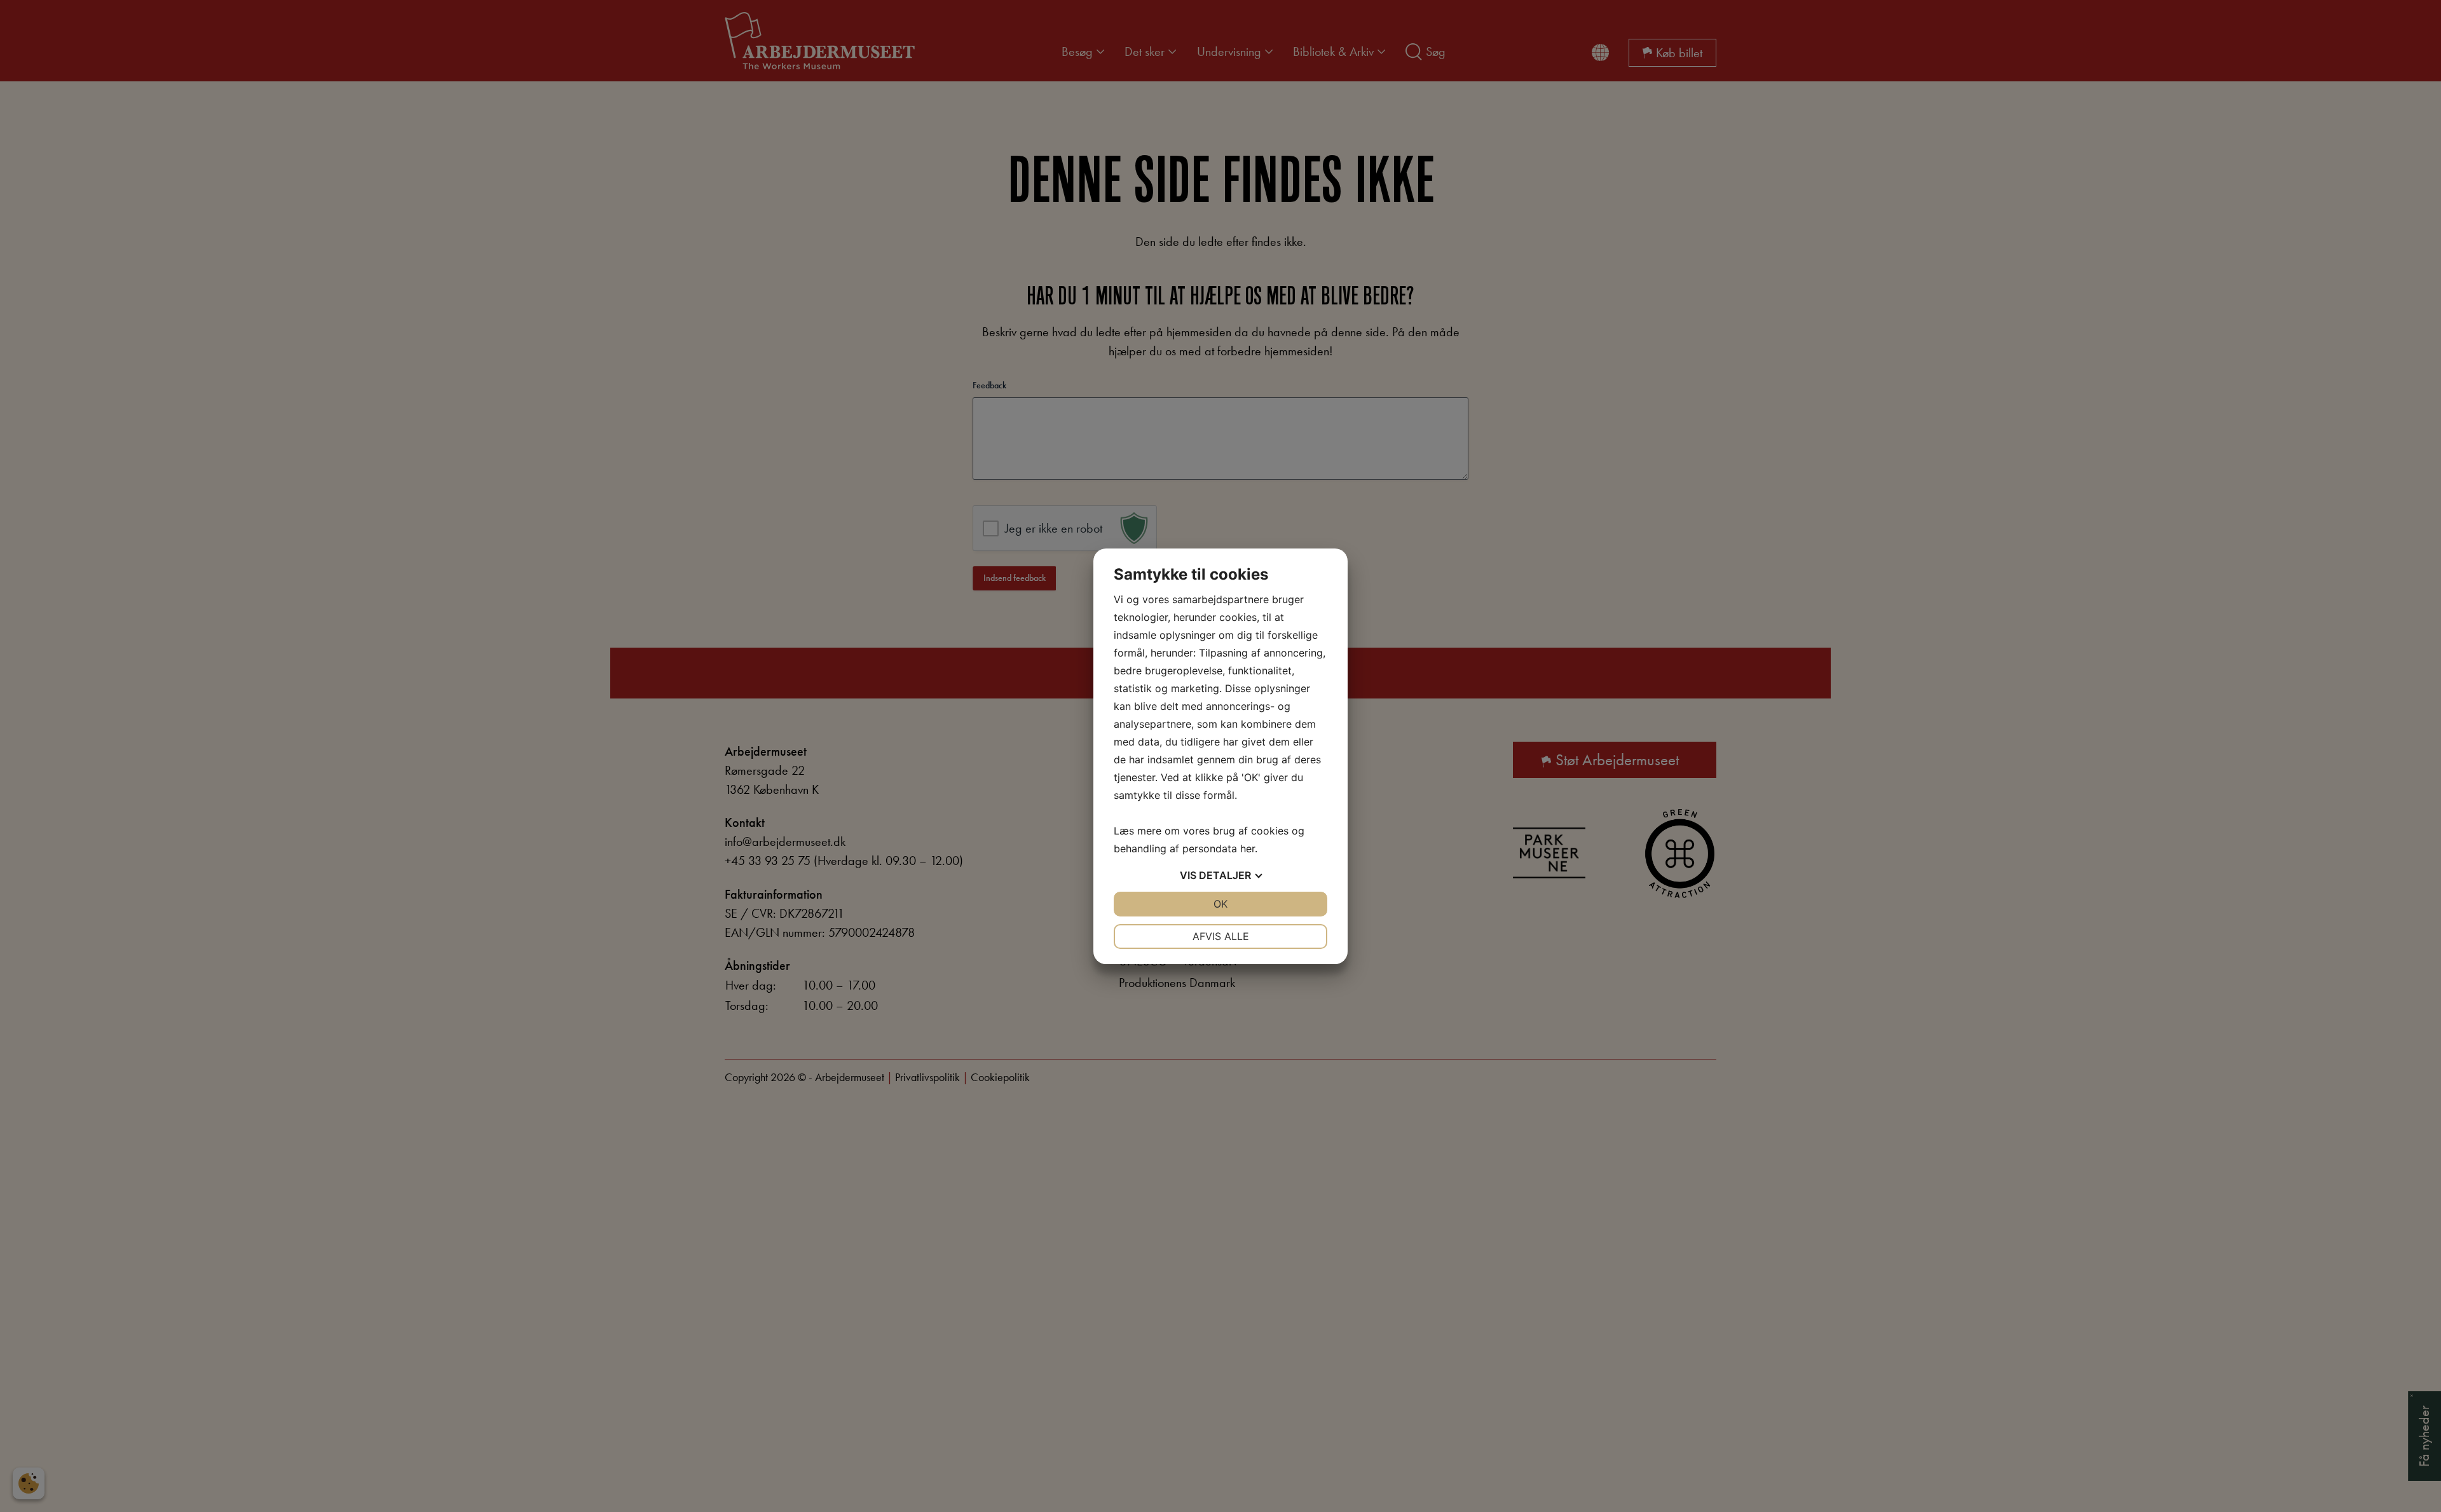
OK (1220, 904)
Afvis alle (1221, 936)
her (1248, 848)
